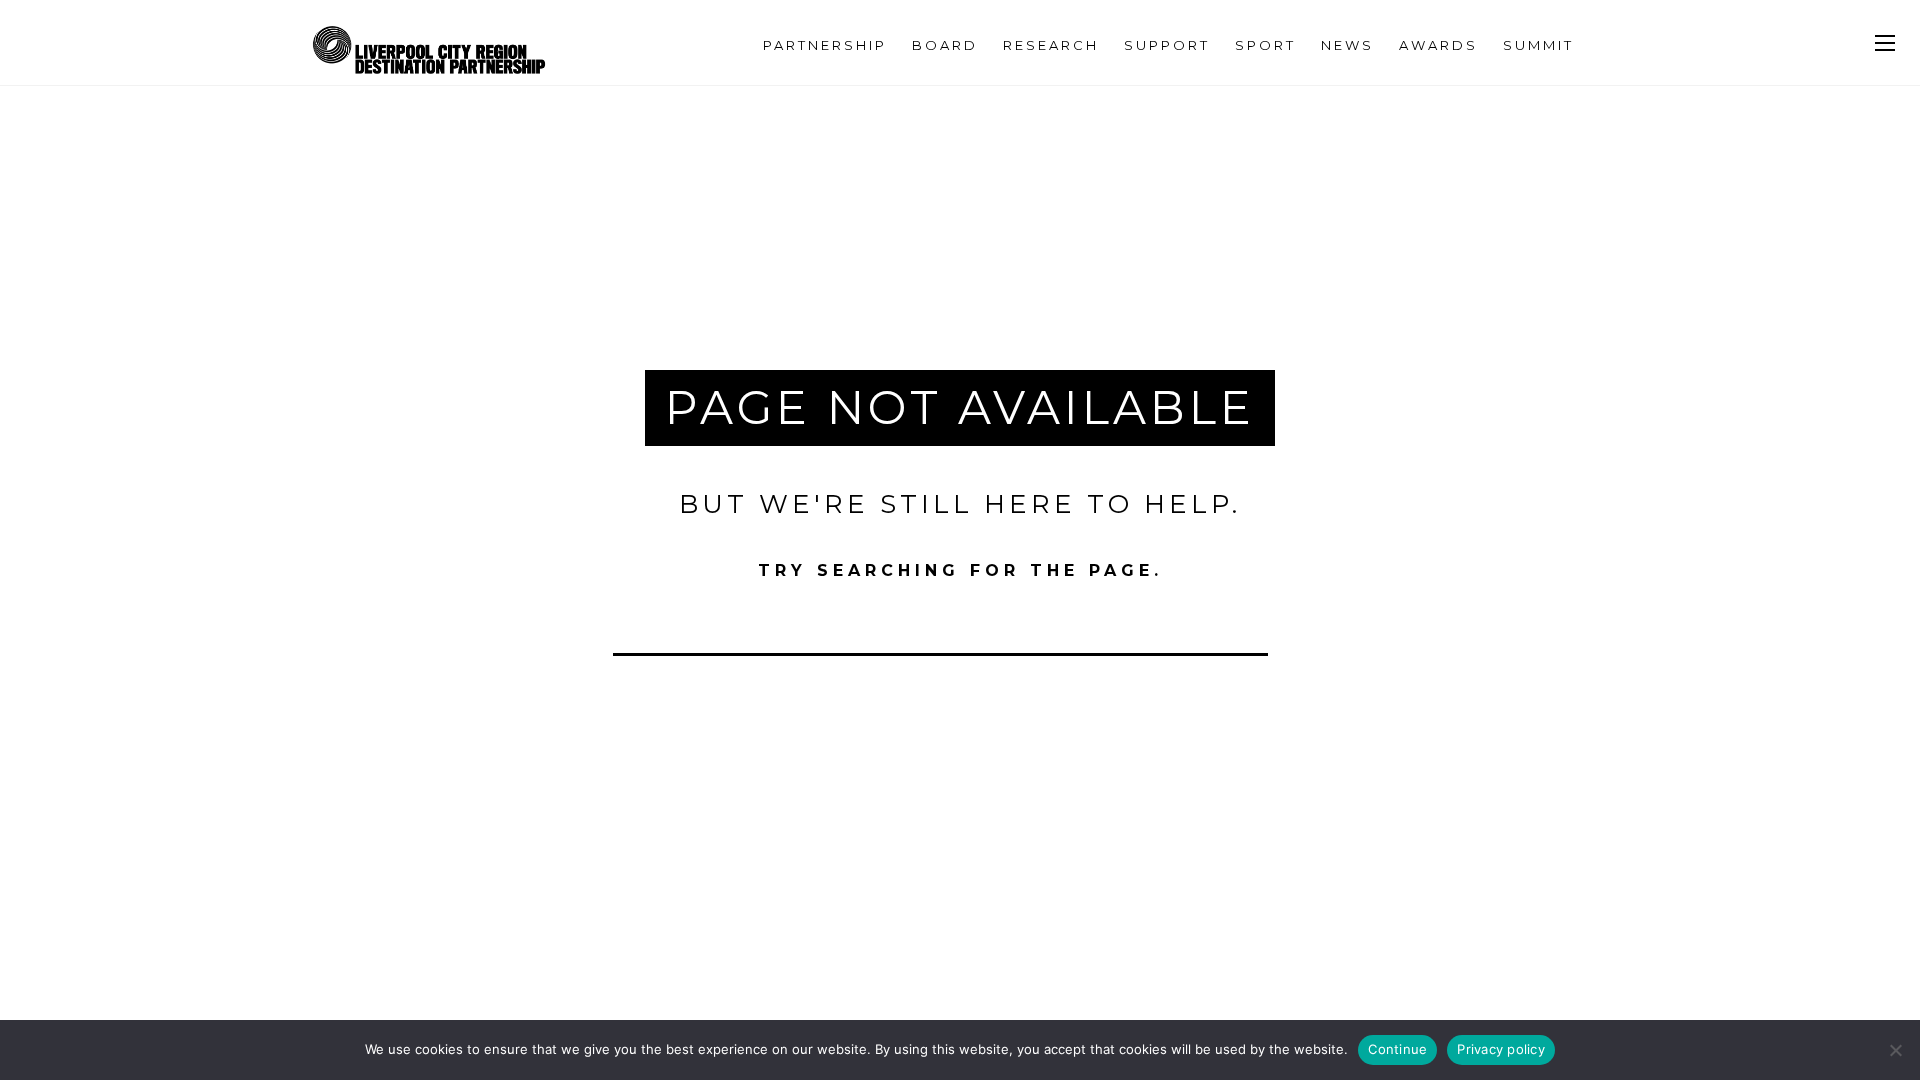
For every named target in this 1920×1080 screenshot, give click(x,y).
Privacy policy (1501, 1049)
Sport (1265, 45)
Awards (1438, 45)
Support (1167, 45)
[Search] (1289, 631)
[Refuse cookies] (1895, 1050)
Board (945, 45)
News (1347, 45)
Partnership (825, 45)
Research (1051, 45)
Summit (1538, 45)
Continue (1397, 1049)
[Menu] (1885, 44)
